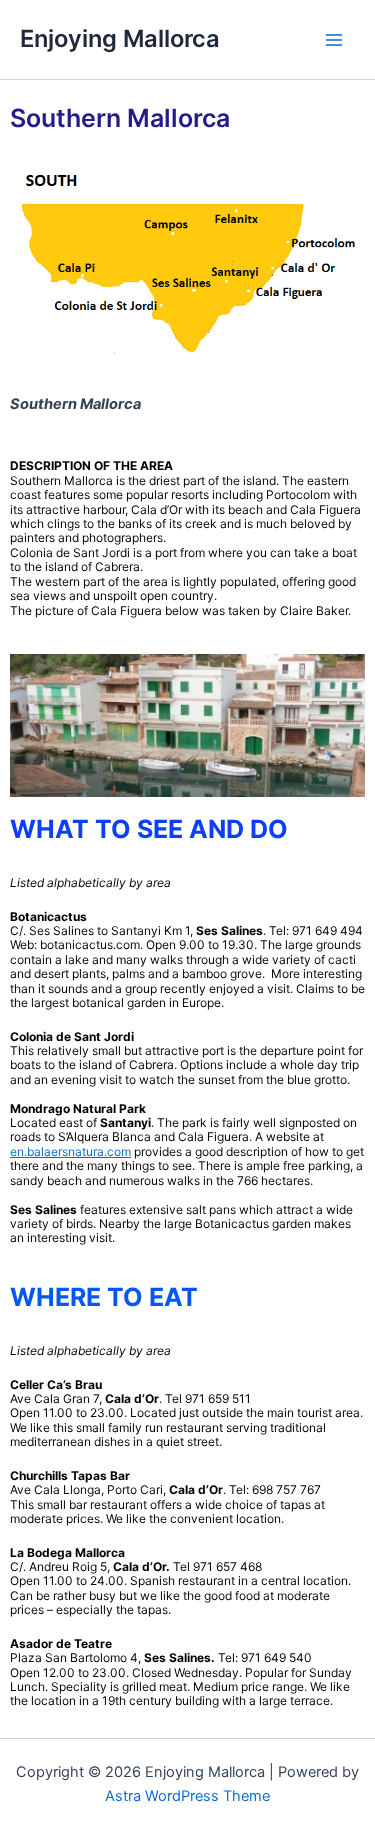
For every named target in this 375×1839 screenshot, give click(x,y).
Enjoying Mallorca (120, 38)
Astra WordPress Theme (187, 1796)
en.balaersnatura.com (70, 1151)
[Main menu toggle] (334, 40)
